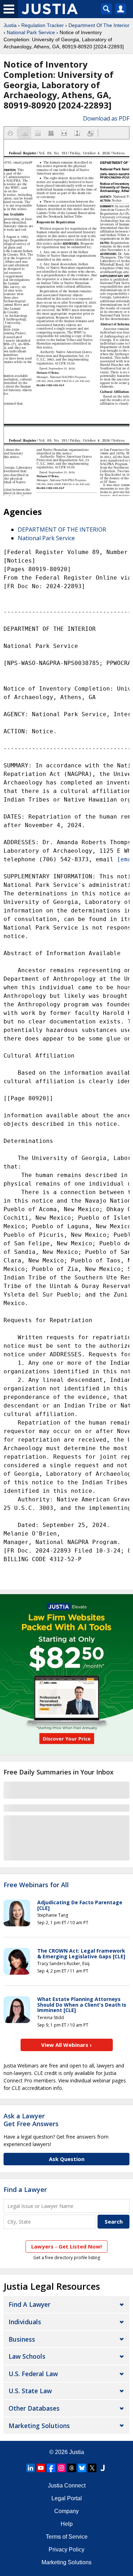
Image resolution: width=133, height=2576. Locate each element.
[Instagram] (61, 2468)
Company (66, 2511)
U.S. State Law (30, 2391)
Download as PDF (106, 118)
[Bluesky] (82, 2468)
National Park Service (31, 32)
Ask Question (67, 2159)
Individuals (25, 2322)
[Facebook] (51, 2468)
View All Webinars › (66, 2045)
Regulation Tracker (43, 25)
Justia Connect (67, 2485)
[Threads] (72, 2468)
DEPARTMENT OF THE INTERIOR (62, 529)
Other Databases (34, 2408)
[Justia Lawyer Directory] (102, 2468)
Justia (10, 25)
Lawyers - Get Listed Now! (66, 2246)
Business (22, 2339)
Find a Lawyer (25, 2189)
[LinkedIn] (31, 2468)
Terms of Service (67, 2537)
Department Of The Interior (99, 25)
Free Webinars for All (36, 1885)
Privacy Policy (66, 2550)
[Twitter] (92, 2468)
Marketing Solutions (39, 2426)
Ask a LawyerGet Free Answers (31, 2120)
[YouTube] (41, 2468)
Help (67, 2524)
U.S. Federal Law (33, 2374)
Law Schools (27, 2356)
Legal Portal (67, 2498)
